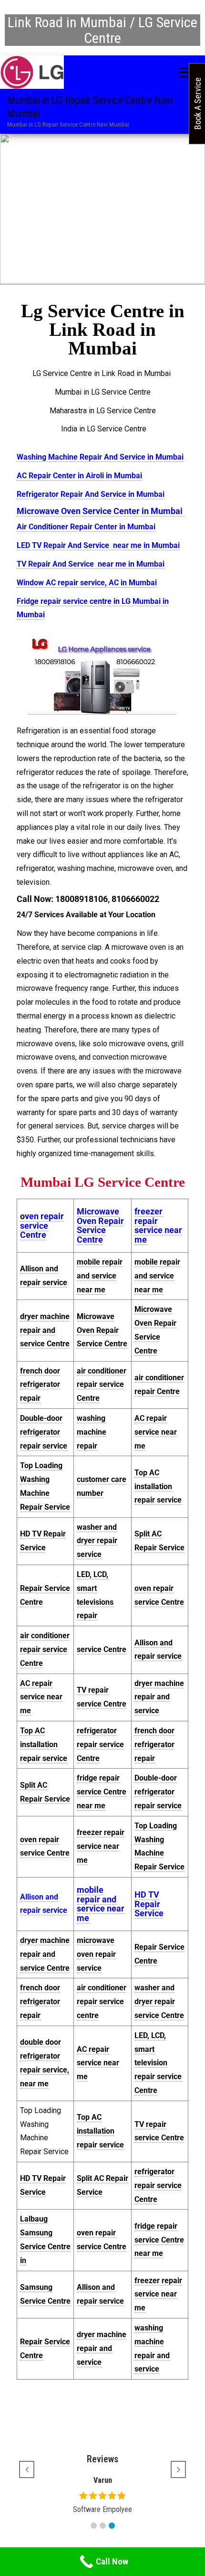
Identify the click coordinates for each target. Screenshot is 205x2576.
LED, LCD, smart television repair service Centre (158, 2063)
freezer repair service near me (158, 1225)
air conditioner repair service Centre (102, 1385)
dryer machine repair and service (159, 1697)
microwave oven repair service (96, 1954)
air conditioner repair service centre (102, 2002)
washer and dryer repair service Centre (159, 2002)
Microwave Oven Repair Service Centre (100, 1225)
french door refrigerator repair (40, 1385)
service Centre (102, 1649)
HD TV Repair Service (149, 1904)
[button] (94, 2526)
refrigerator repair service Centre (100, 1744)
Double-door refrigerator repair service (44, 1432)
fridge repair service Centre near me (102, 1792)
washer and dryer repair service (97, 1541)
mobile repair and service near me (100, 1276)
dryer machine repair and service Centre (45, 1330)
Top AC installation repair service (158, 1487)
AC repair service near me (156, 1432)
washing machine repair (92, 1432)
